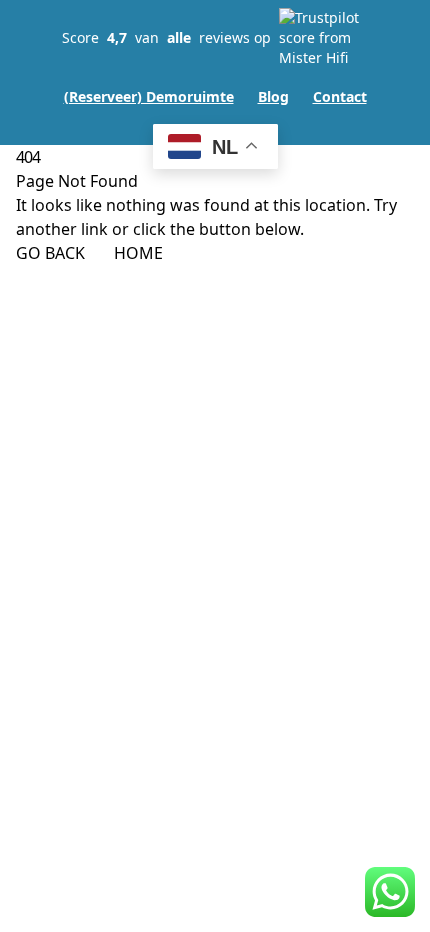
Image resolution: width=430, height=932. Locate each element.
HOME (138, 253)
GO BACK (50, 253)
